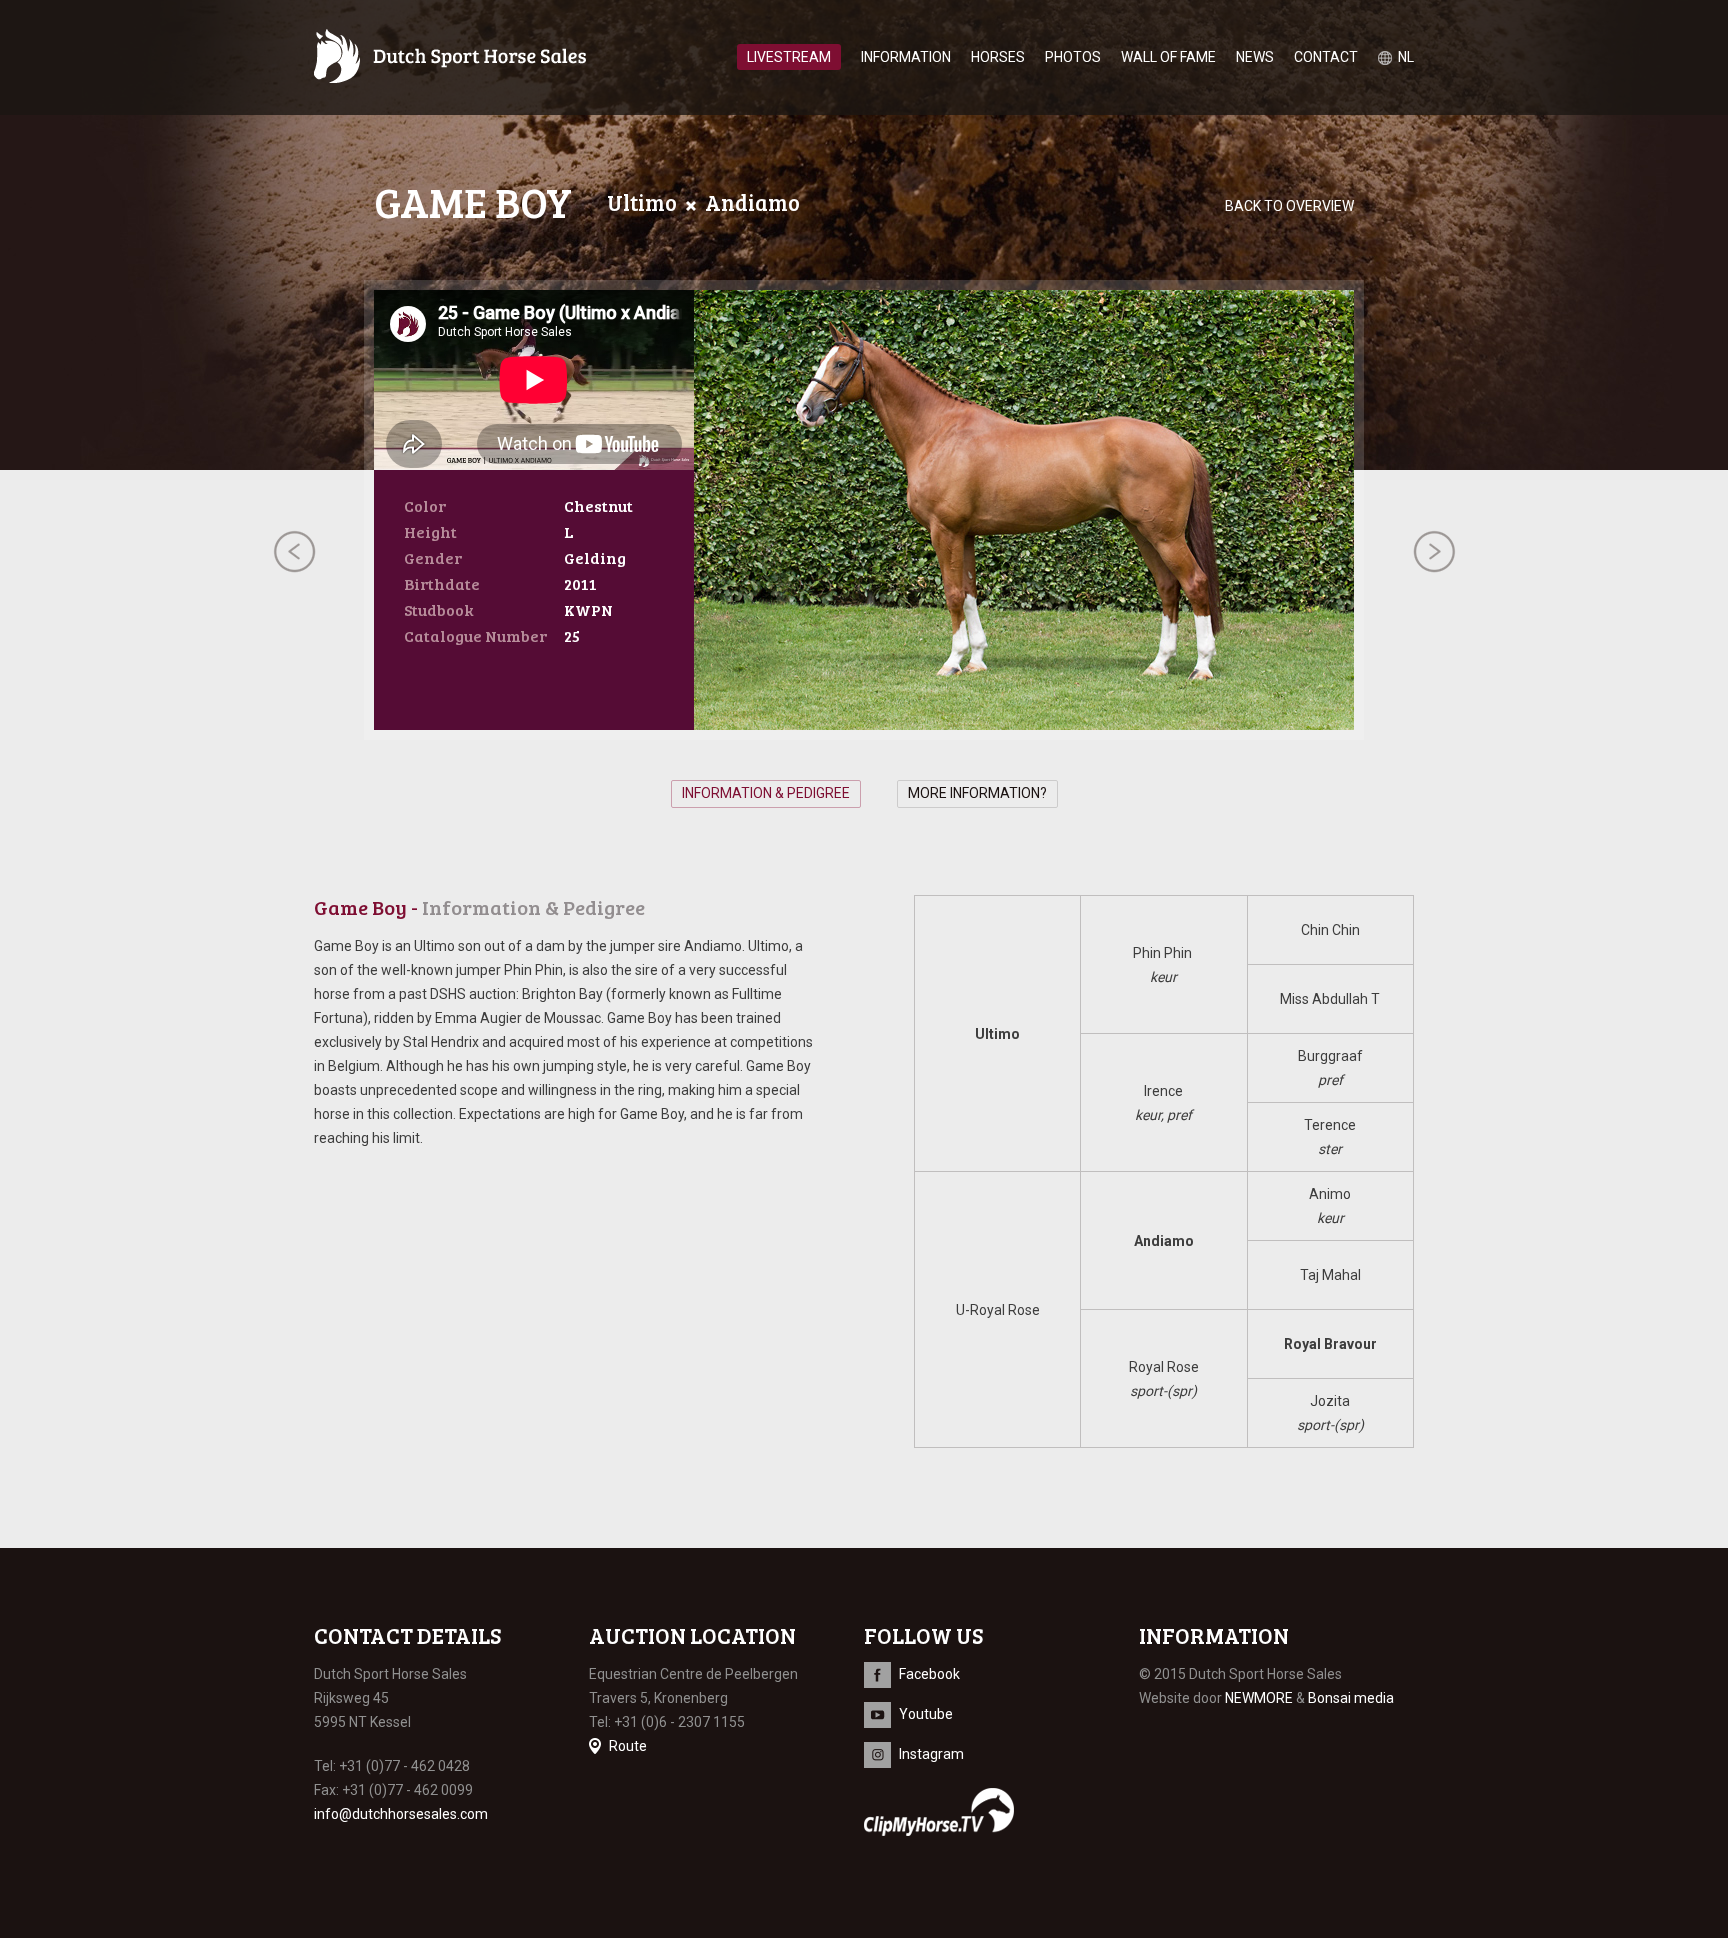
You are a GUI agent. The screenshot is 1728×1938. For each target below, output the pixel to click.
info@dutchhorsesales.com (401, 1814)
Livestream (789, 57)
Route (628, 1746)
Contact (1326, 57)
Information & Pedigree (766, 793)
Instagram (931, 1754)
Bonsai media (1351, 1698)
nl (1406, 57)
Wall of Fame (1168, 57)
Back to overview (1289, 206)
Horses (998, 57)
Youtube (926, 1714)
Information (906, 57)
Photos (1073, 57)
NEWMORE (1259, 1698)
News (1255, 57)
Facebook (929, 1674)
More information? (977, 793)
